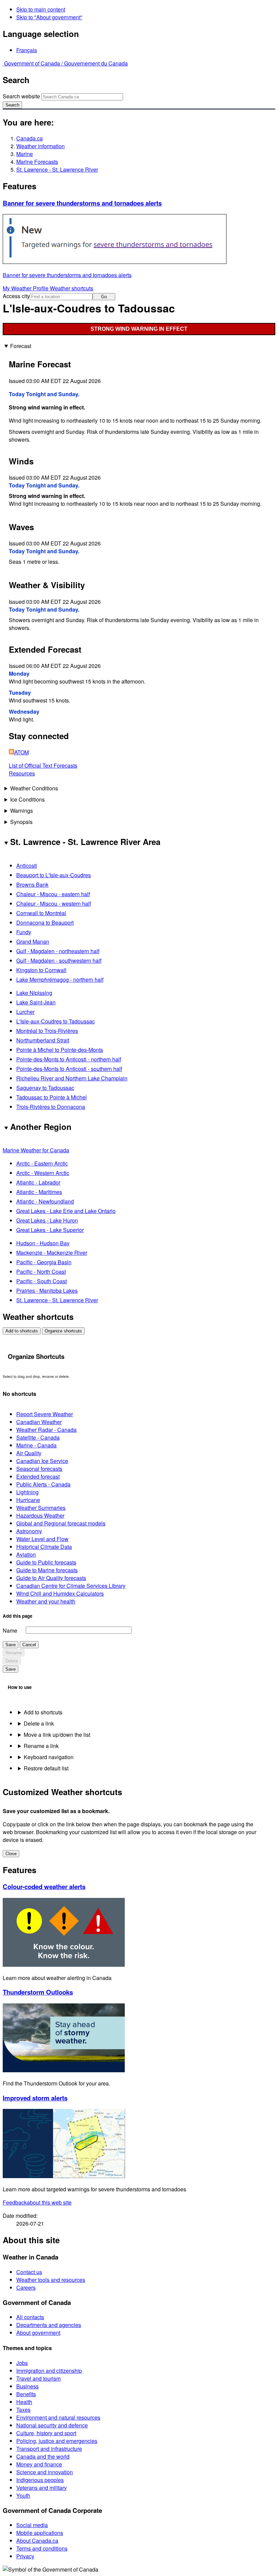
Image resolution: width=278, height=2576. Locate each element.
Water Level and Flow (42, 1539)
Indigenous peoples (40, 2480)
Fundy (24, 932)
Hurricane (28, 1500)
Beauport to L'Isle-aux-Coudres (54, 875)
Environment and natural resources (58, 2417)
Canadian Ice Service (42, 1461)
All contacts (30, 2317)
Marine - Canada (36, 1445)
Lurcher (25, 1012)
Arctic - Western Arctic (43, 1173)
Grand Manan (33, 941)
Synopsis (21, 822)
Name (10, 1630)
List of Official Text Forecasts (43, 765)
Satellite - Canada (38, 1437)
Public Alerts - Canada (43, 1484)
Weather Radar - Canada (46, 1430)
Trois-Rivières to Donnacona (51, 1107)
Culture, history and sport (46, 2433)
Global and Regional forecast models (61, 1523)
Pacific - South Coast (42, 1281)
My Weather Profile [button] (26, 288)
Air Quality (29, 1453)
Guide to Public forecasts (46, 1562)
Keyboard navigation (49, 1757)
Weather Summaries (41, 1508)
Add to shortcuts (22, 1331)
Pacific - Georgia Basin (44, 1262)
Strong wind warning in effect (139, 329)
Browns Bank (32, 885)
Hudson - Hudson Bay (43, 1243)
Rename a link (41, 1746)
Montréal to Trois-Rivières (47, 1031)
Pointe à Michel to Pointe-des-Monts (60, 1050)
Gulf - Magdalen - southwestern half (59, 960)
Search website (21, 96)
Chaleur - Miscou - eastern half (53, 894)
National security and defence (52, 2425)
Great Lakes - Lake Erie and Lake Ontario (66, 1211)
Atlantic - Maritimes (39, 1192)
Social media (32, 2525)
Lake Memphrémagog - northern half (60, 979)
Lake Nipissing (34, 993)
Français (27, 50)
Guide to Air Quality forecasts (51, 1578)
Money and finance (39, 2464)
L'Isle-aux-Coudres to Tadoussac (56, 1021)
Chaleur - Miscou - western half (54, 903)
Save (11, 1645)
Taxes (23, 2410)
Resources (22, 773)
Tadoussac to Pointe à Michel (52, 1097)
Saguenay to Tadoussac (45, 1088)
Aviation (26, 1554)
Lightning (27, 1492)
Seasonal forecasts (39, 1469)
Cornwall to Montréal (41, 913)
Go (104, 297)
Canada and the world (43, 2456)
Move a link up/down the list (57, 1735)
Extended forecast (38, 1476)
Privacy (25, 2556)
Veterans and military (42, 2488)
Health (24, 2402)
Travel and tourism (38, 2378)
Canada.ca (29, 138)
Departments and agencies (49, 2325)
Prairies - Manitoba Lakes (47, 1291)
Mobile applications (40, 2533)
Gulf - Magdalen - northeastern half (58, 951)
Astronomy (29, 1531)
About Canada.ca (37, 2541)
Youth (23, 2495)
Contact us (29, 2272)
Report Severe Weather (45, 1414)
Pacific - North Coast (41, 1272)
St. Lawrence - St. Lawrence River (57, 169)
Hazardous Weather (40, 1515)
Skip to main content (41, 9)
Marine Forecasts (37, 162)
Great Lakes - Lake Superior (50, 1230)
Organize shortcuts (63, 1331)
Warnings (22, 811)
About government (38, 2333)
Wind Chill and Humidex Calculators (60, 1593)
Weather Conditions (34, 788)
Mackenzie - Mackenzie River (52, 1253)
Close (11, 1854)
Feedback (37, 2202)
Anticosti (27, 866)
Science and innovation (45, 2472)
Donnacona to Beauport (45, 922)
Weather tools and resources (51, 2280)
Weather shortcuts (72, 288)
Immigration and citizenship (49, 2371)
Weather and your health (46, 1601)
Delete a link (39, 1723)
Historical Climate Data (44, 1547)
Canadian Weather (39, 1422)
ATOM (22, 752)
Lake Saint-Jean (36, 1002)
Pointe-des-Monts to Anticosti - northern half (69, 1059)
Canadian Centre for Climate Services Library (71, 1586)
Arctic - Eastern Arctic (42, 1163)
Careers (26, 2287)
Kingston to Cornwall (41, 970)
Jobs (22, 2363)
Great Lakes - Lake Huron (47, 1220)
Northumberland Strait (43, 1040)
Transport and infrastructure (49, 2449)
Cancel (29, 1645)
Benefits (26, 2394)
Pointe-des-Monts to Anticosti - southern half (69, 1069)
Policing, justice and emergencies (57, 2441)
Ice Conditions (27, 799)
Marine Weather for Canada (36, 1150)
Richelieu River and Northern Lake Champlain (72, 1078)
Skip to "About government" (49, 17)
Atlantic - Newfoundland (45, 1201)
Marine (25, 154)
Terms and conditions (42, 2548)
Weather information (41, 146)
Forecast (21, 346)
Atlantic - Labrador (38, 1182)
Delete (12, 1661)
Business (27, 2386)
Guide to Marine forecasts (47, 1570)
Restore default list (46, 1768)
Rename (14, 1653)
